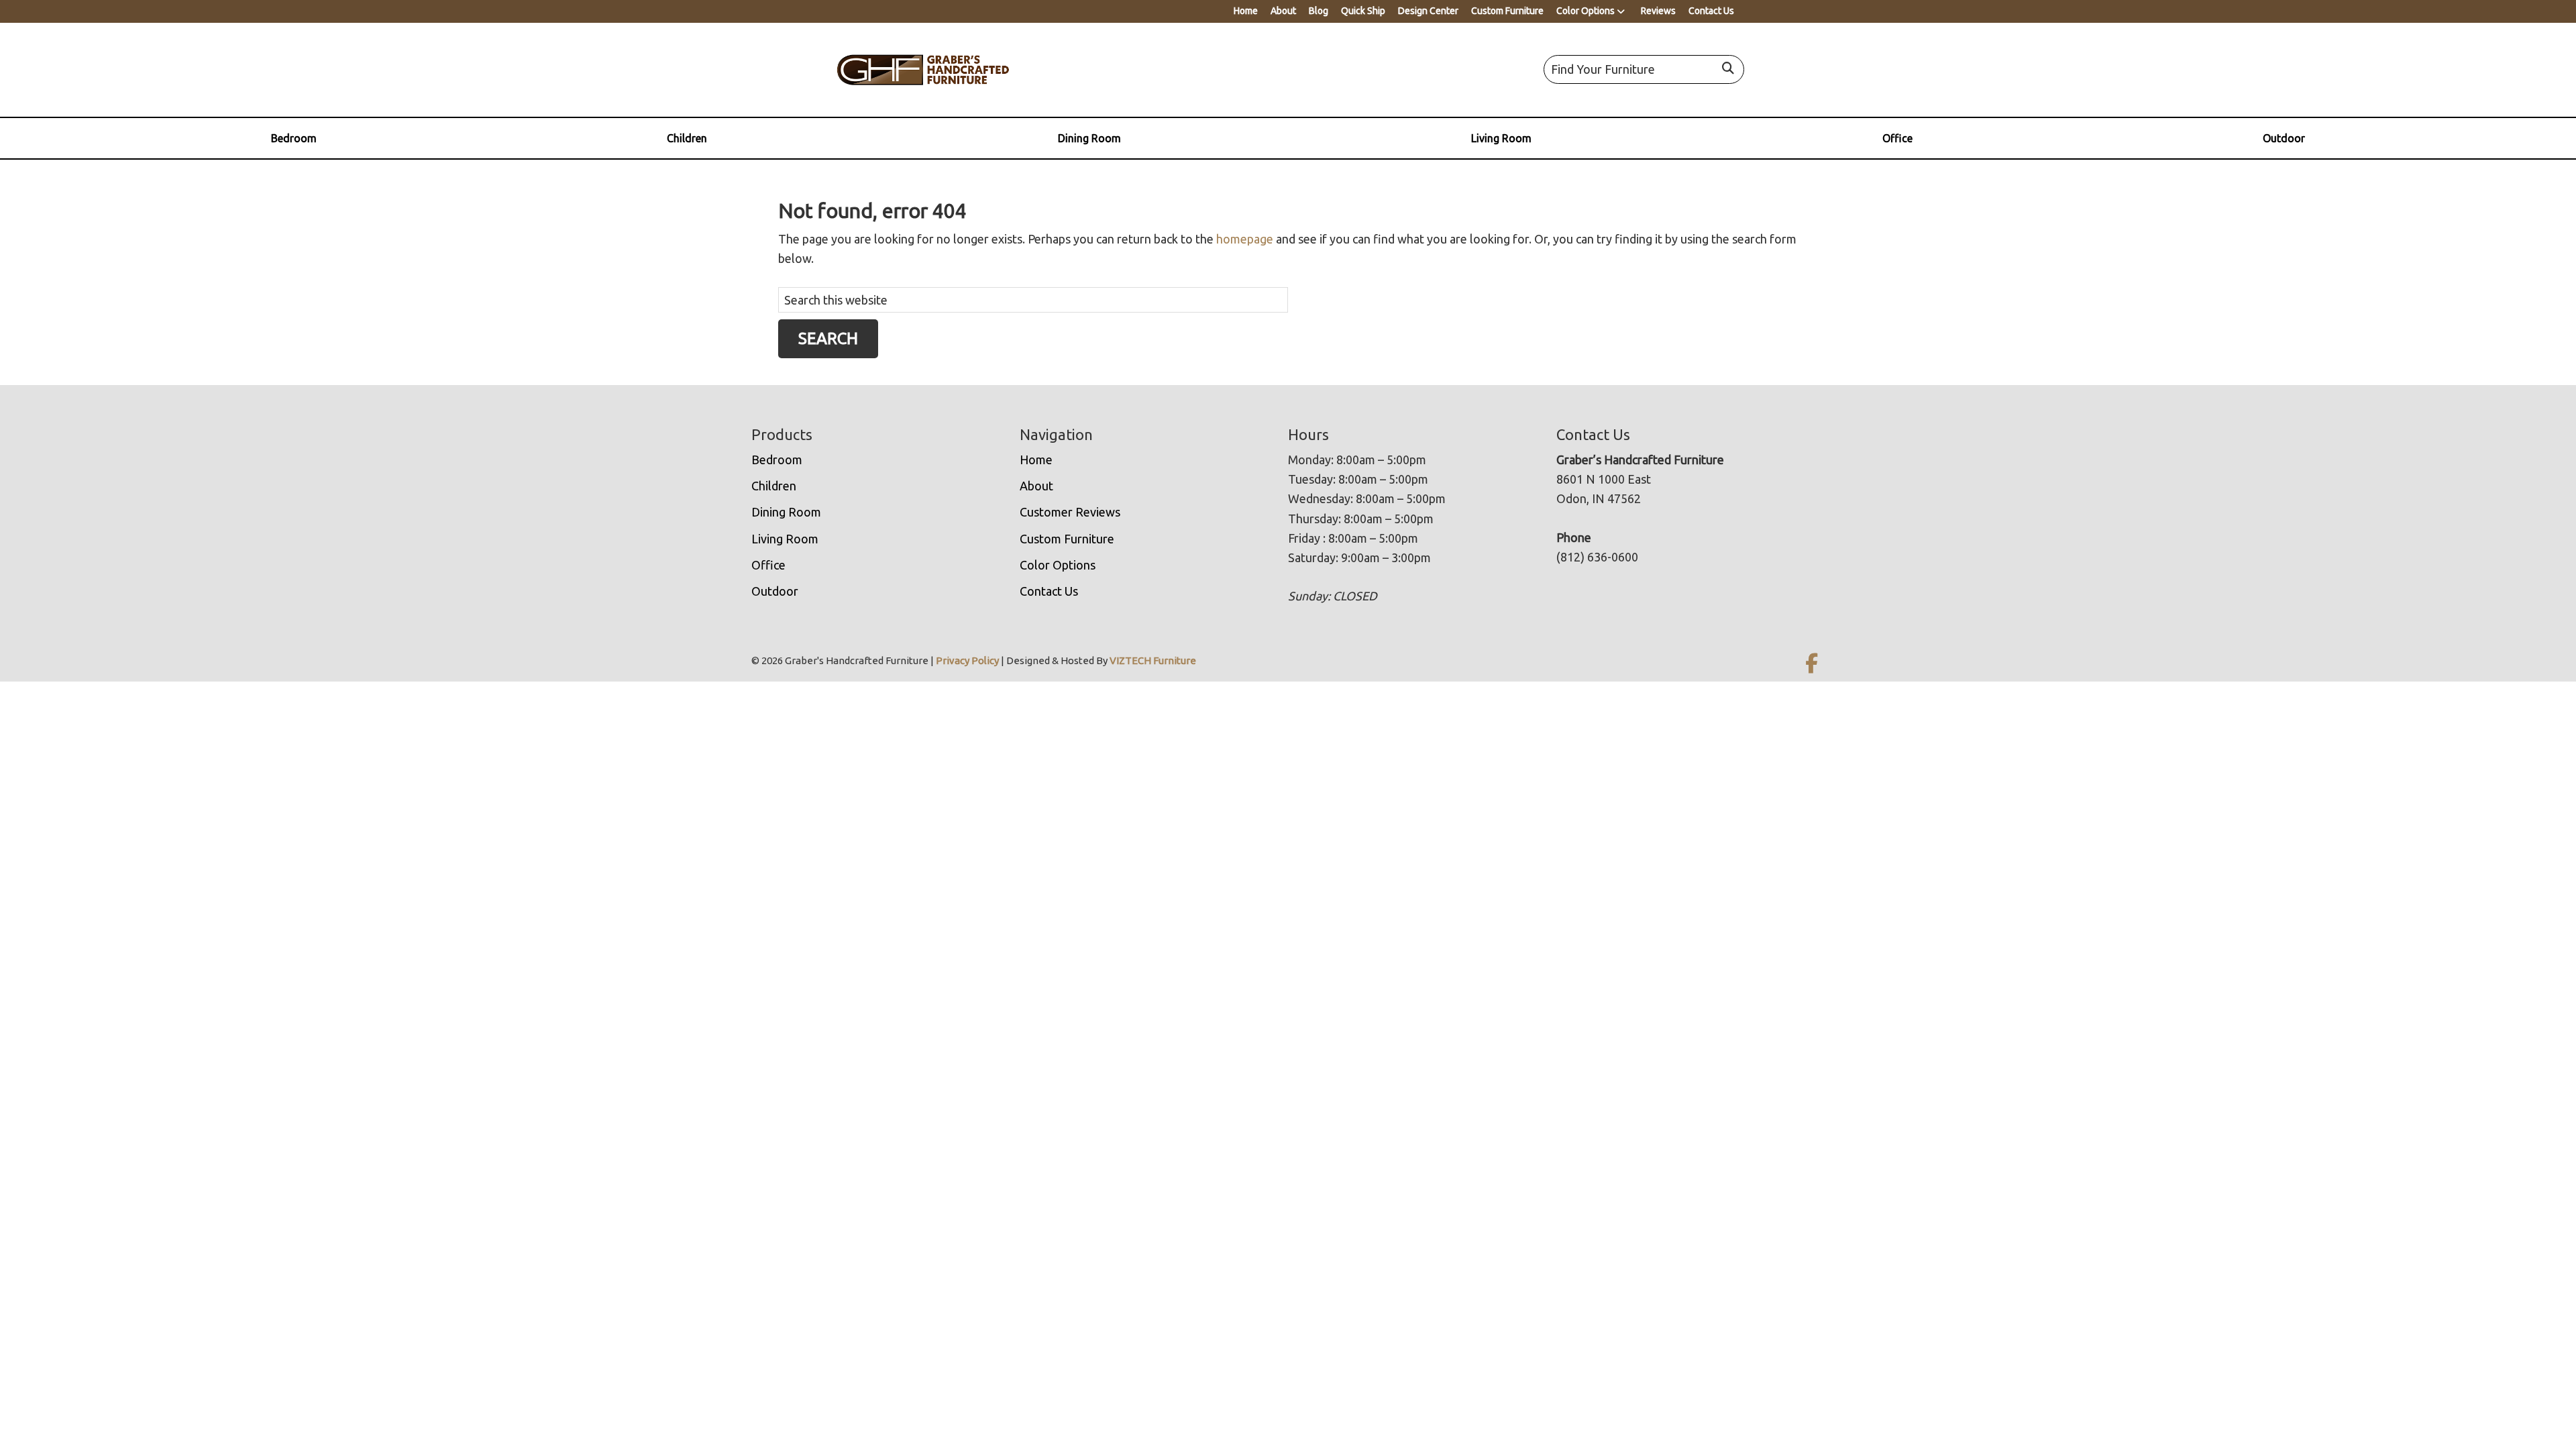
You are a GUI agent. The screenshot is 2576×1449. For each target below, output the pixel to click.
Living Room (1501, 138)
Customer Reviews (1070, 512)
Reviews (1658, 11)
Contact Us (1711, 11)
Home (1246, 11)
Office (1897, 138)
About (1283, 11)
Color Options (1586, 11)
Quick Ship (1363, 11)
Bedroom (294, 138)
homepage (1245, 239)
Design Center (1428, 11)
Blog (1319, 11)
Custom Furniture (1507, 11)
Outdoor (2284, 138)
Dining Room (1089, 138)
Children (687, 138)
